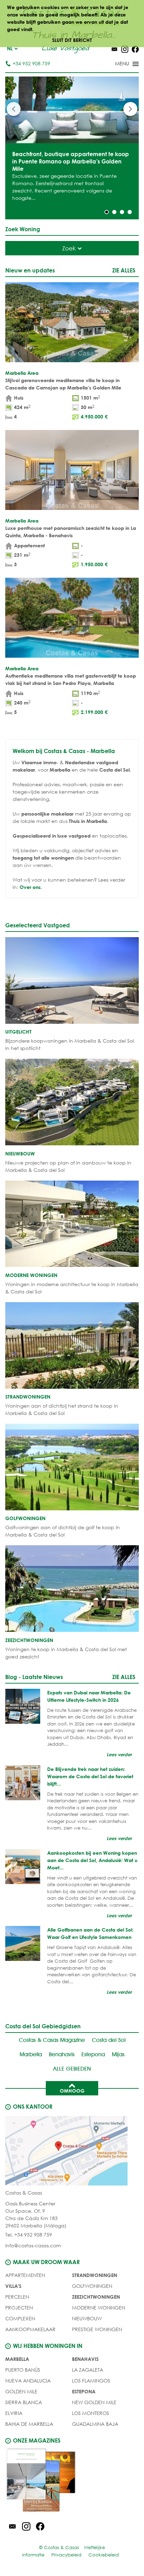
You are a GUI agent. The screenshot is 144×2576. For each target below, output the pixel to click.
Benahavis (62, 2054)
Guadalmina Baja (95, 2424)
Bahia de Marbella (29, 2424)
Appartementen (25, 2275)
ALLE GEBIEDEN (72, 2069)
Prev (14, 109)
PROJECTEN (19, 2308)
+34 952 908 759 (31, 63)
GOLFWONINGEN (92, 2286)
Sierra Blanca (24, 2402)
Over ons (30, 887)
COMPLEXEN (20, 2318)
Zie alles (124, 270)
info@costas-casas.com (33, 2245)
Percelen (17, 2297)
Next (130, 109)
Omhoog (72, 2091)
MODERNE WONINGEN (99, 2308)
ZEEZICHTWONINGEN (96, 2297)
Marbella (31, 2054)
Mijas (118, 2054)
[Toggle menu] (118, 64)
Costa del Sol (109, 2040)
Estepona (93, 2054)
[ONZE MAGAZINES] (72, 2481)
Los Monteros (91, 2413)
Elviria (14, 2413)
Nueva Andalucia (28, 2381)
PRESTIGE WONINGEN (97, 2329)
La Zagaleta (88, 2370)
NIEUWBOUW (87, 2318)
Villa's (13, 2286)
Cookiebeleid (104, 2555)
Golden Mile (21, 2391)
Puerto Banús (23, 2370)
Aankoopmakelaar (30, 2329)
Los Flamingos (91, 2381)
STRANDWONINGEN (95, 2275)
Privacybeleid (66, 2555)
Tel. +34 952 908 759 (29, 2235)
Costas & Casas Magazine (52, 2040)
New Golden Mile (94, 2402)
